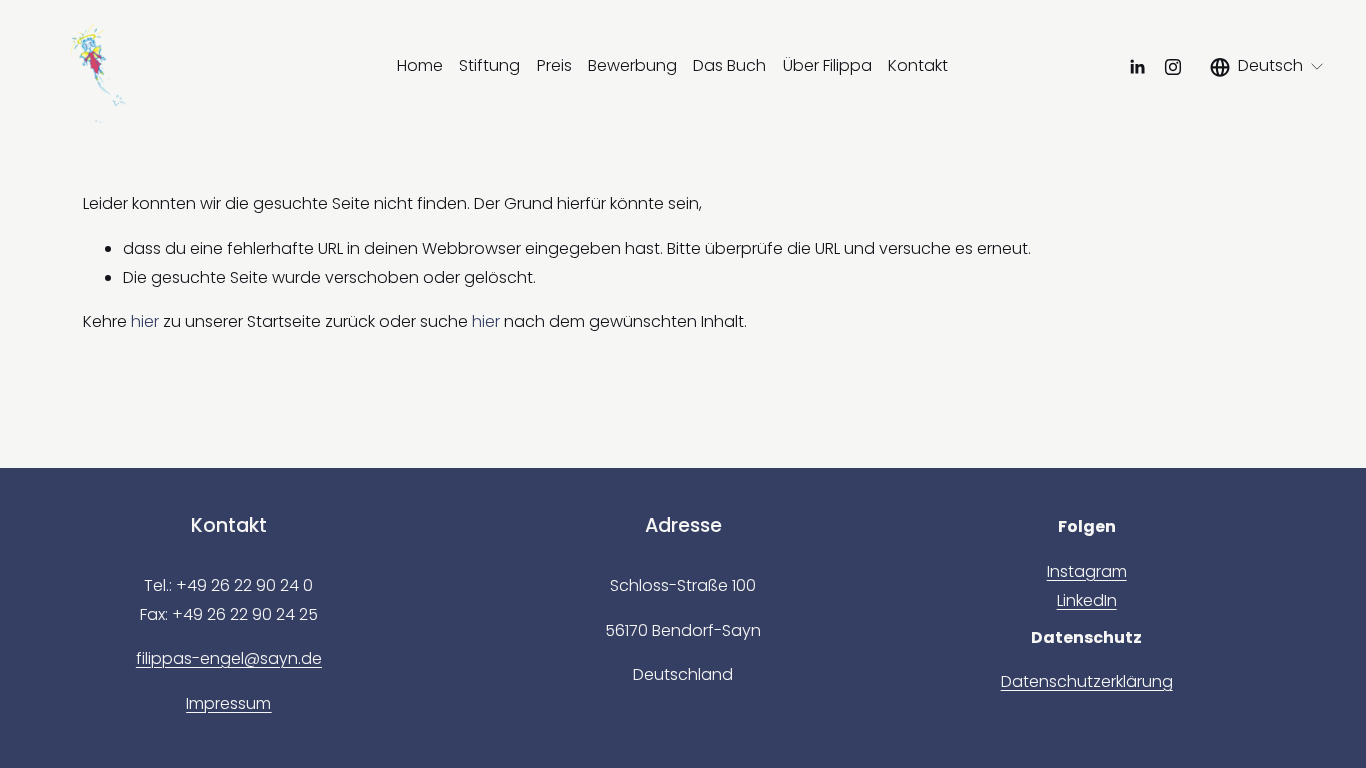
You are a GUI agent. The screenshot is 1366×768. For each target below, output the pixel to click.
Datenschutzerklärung (1087, 681)
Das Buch (729, 65)
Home (420, 65)
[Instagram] (1173, 67)
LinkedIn (1087, 600)
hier (145, 321)
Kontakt (918, 65)
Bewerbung (632, 65)
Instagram (1087, 571)
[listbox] (1267, 67)
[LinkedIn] (1137, 67)
